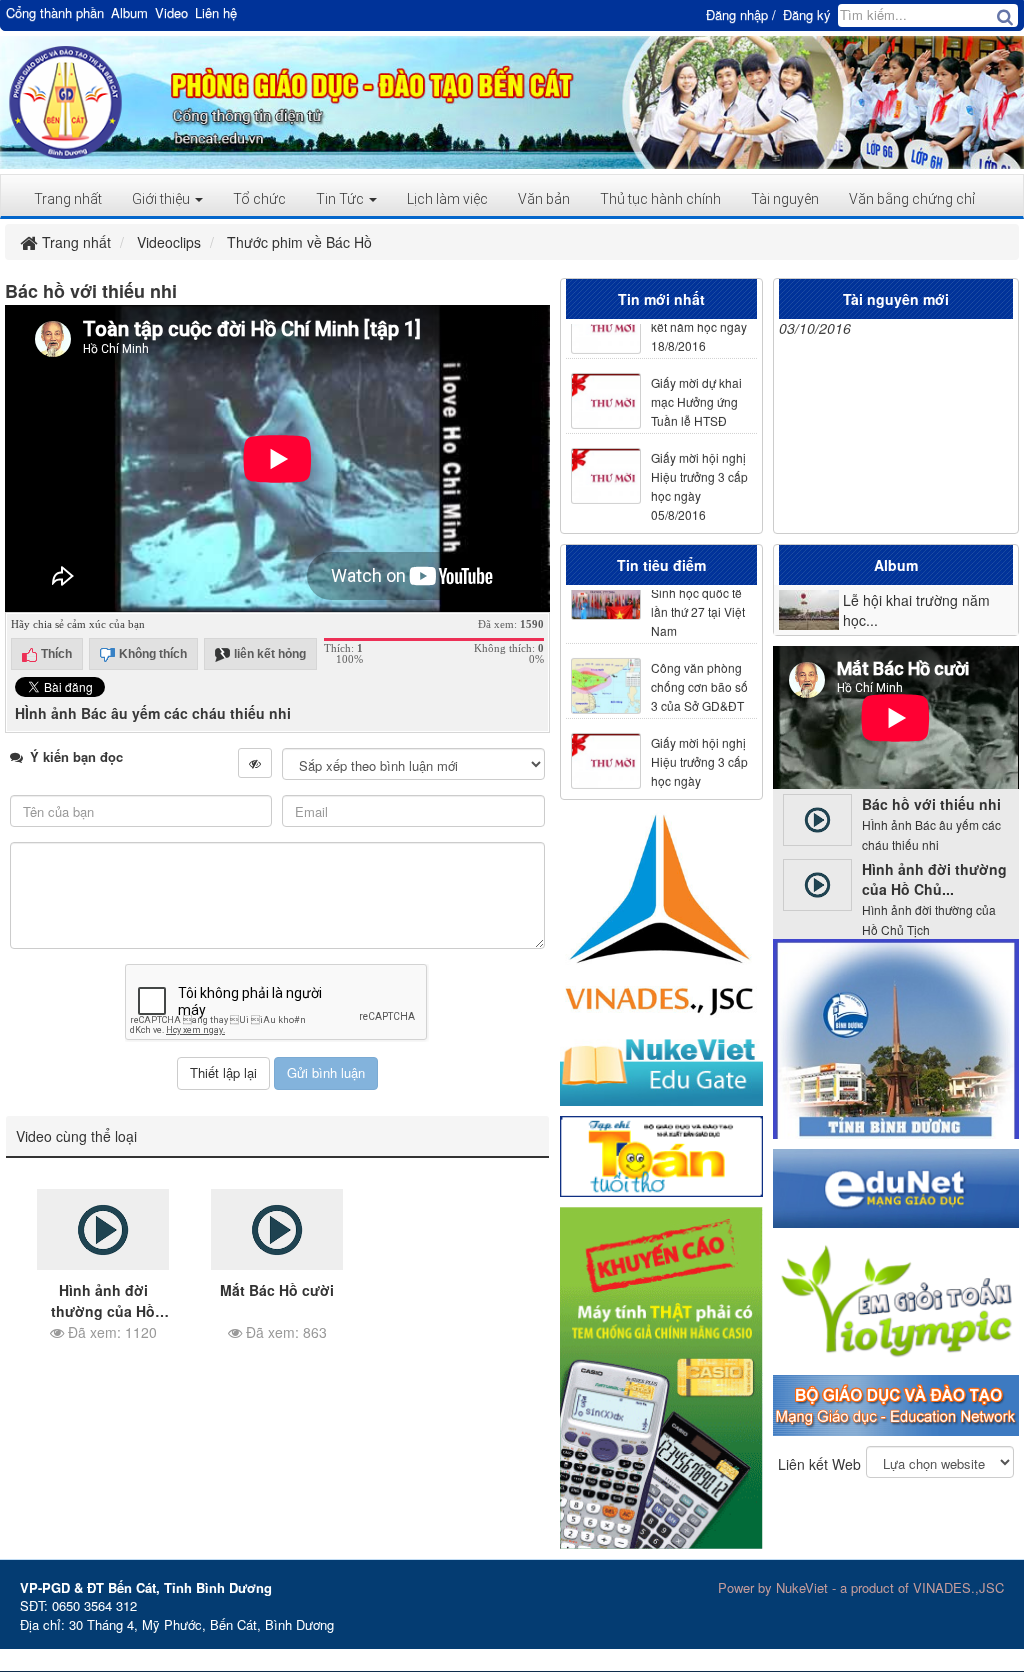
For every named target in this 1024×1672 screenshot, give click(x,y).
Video (171, 13)
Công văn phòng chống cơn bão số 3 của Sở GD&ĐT (698, 671)
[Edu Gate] (661, 1067)
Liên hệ (216, 13)
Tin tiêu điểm (661, 565)
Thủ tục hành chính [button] (660, 199)
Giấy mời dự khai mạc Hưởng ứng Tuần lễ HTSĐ (695, 386)
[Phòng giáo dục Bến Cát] (65, 100)
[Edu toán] (896, 1299)
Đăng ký (807, 15)
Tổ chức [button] (259, 199)
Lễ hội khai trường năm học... (916, 610)
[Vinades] (661, 914)
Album (129, 13)
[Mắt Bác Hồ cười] (277, 1230)
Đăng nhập (737, 15)
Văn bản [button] (544, 199)
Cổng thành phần (55, 13)
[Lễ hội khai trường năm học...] (809, 610)
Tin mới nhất (661, 299)
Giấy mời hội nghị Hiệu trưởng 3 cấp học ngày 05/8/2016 (698, 471)
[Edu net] (896, 1187)
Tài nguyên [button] (785, 199)
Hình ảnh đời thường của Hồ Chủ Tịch (103, 1311)
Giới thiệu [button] (162, 199)
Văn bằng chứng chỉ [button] (912, 199)
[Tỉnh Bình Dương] (896, 1037)
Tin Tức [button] (341, 199)
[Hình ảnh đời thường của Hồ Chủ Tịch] (103, 1230)
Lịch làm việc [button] (447, 199)
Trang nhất (68, 199)
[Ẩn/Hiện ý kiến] (255, 763)
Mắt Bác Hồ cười (277, 1290)
